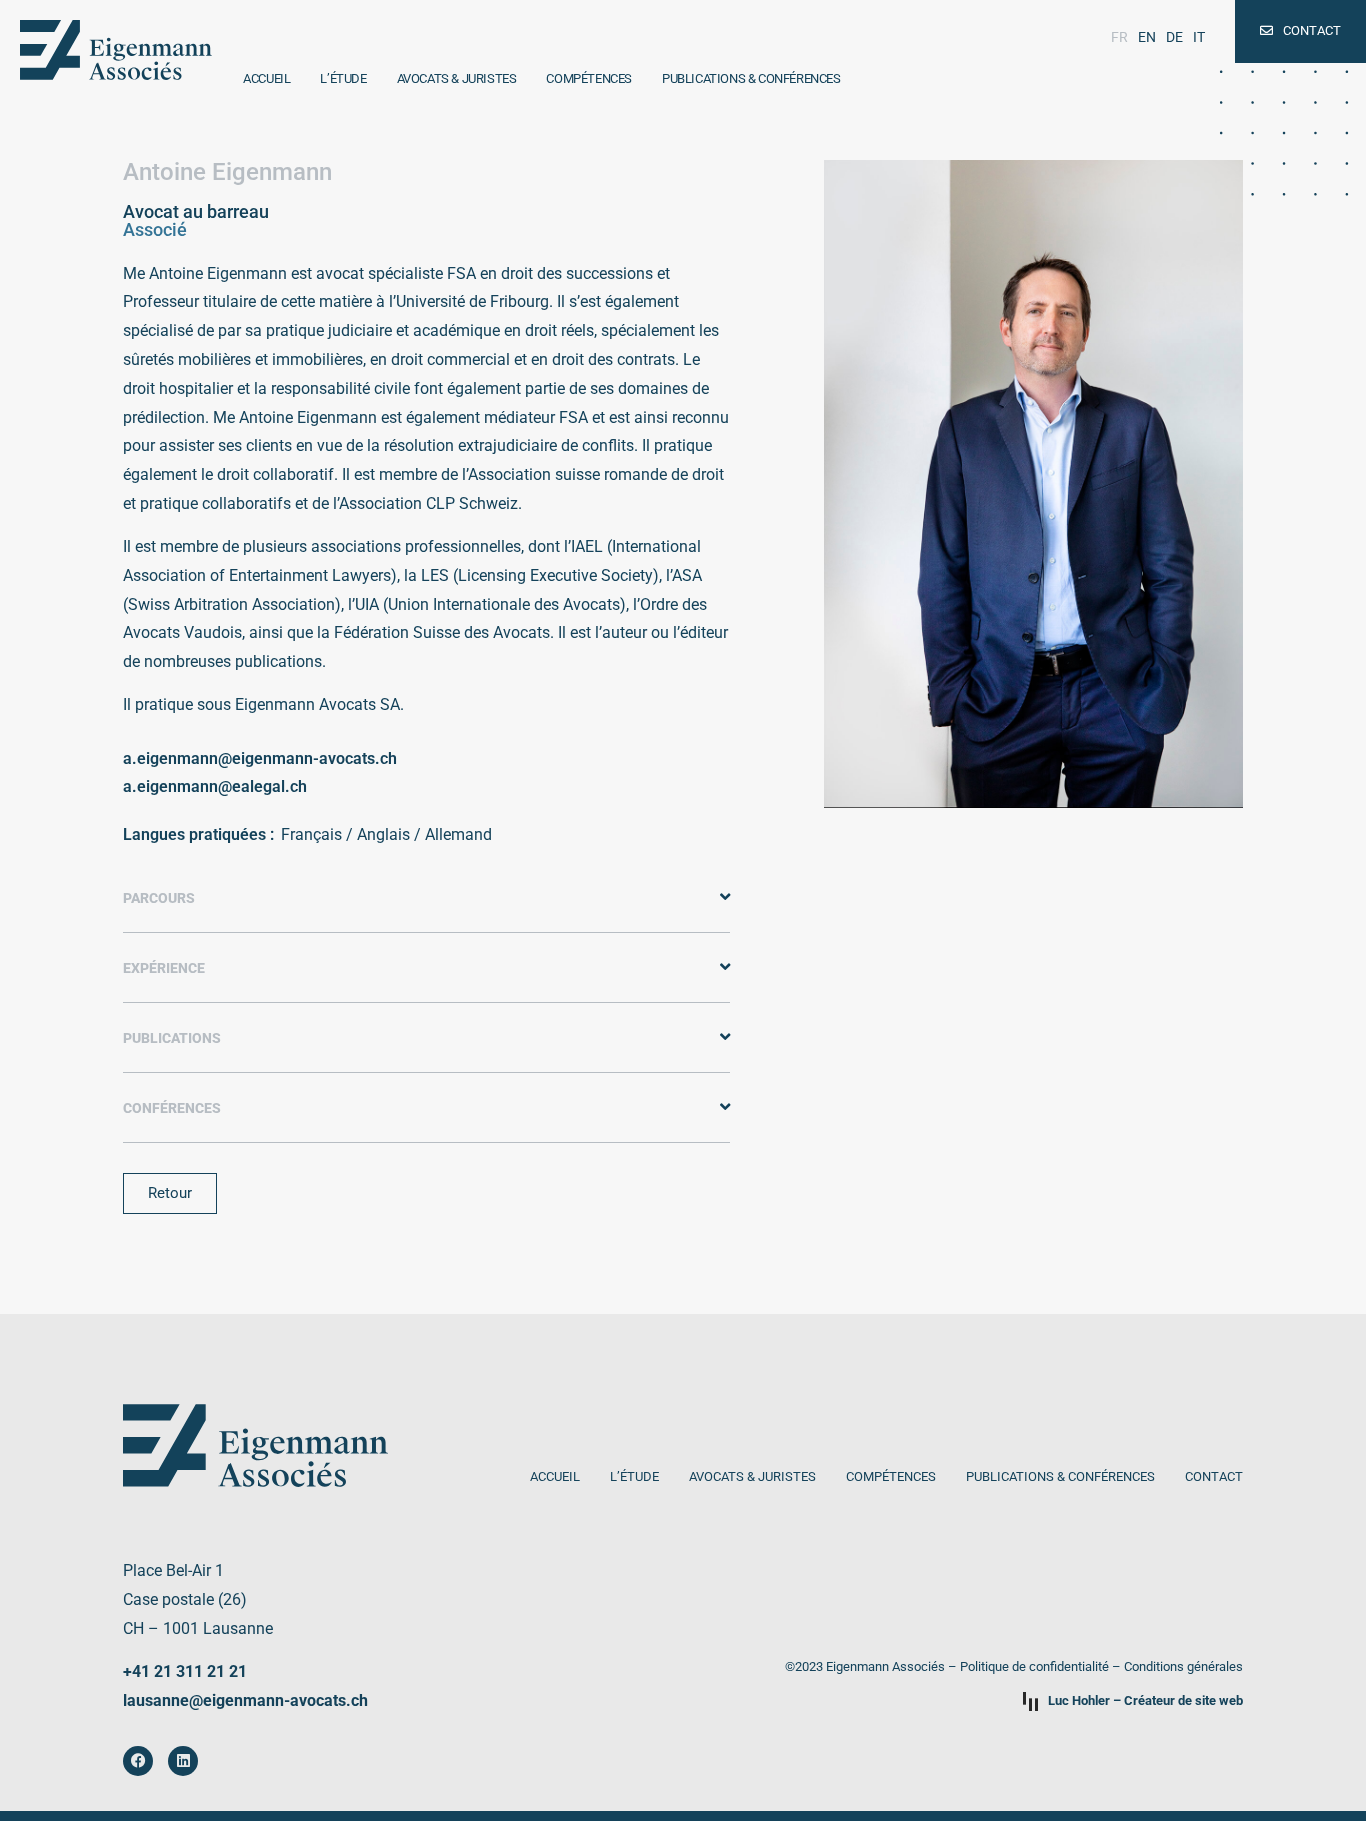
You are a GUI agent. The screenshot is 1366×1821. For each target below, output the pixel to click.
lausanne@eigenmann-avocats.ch (245, 1700)
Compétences (589, 78)
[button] (426, 898)
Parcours (159, 898)
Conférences (172, 1108)
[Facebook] (138, 1761)
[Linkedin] (183, 1761)
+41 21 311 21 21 (185, 1671)
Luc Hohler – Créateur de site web (1145, 1700)
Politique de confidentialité (1034, 1666)
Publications (172, 1038)
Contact (1214, 1476)
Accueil (266, 78)
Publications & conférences (751, 78)
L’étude (343, 78)
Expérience (164, 968)
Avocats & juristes (457, 78)
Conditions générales (1183, 1666)
